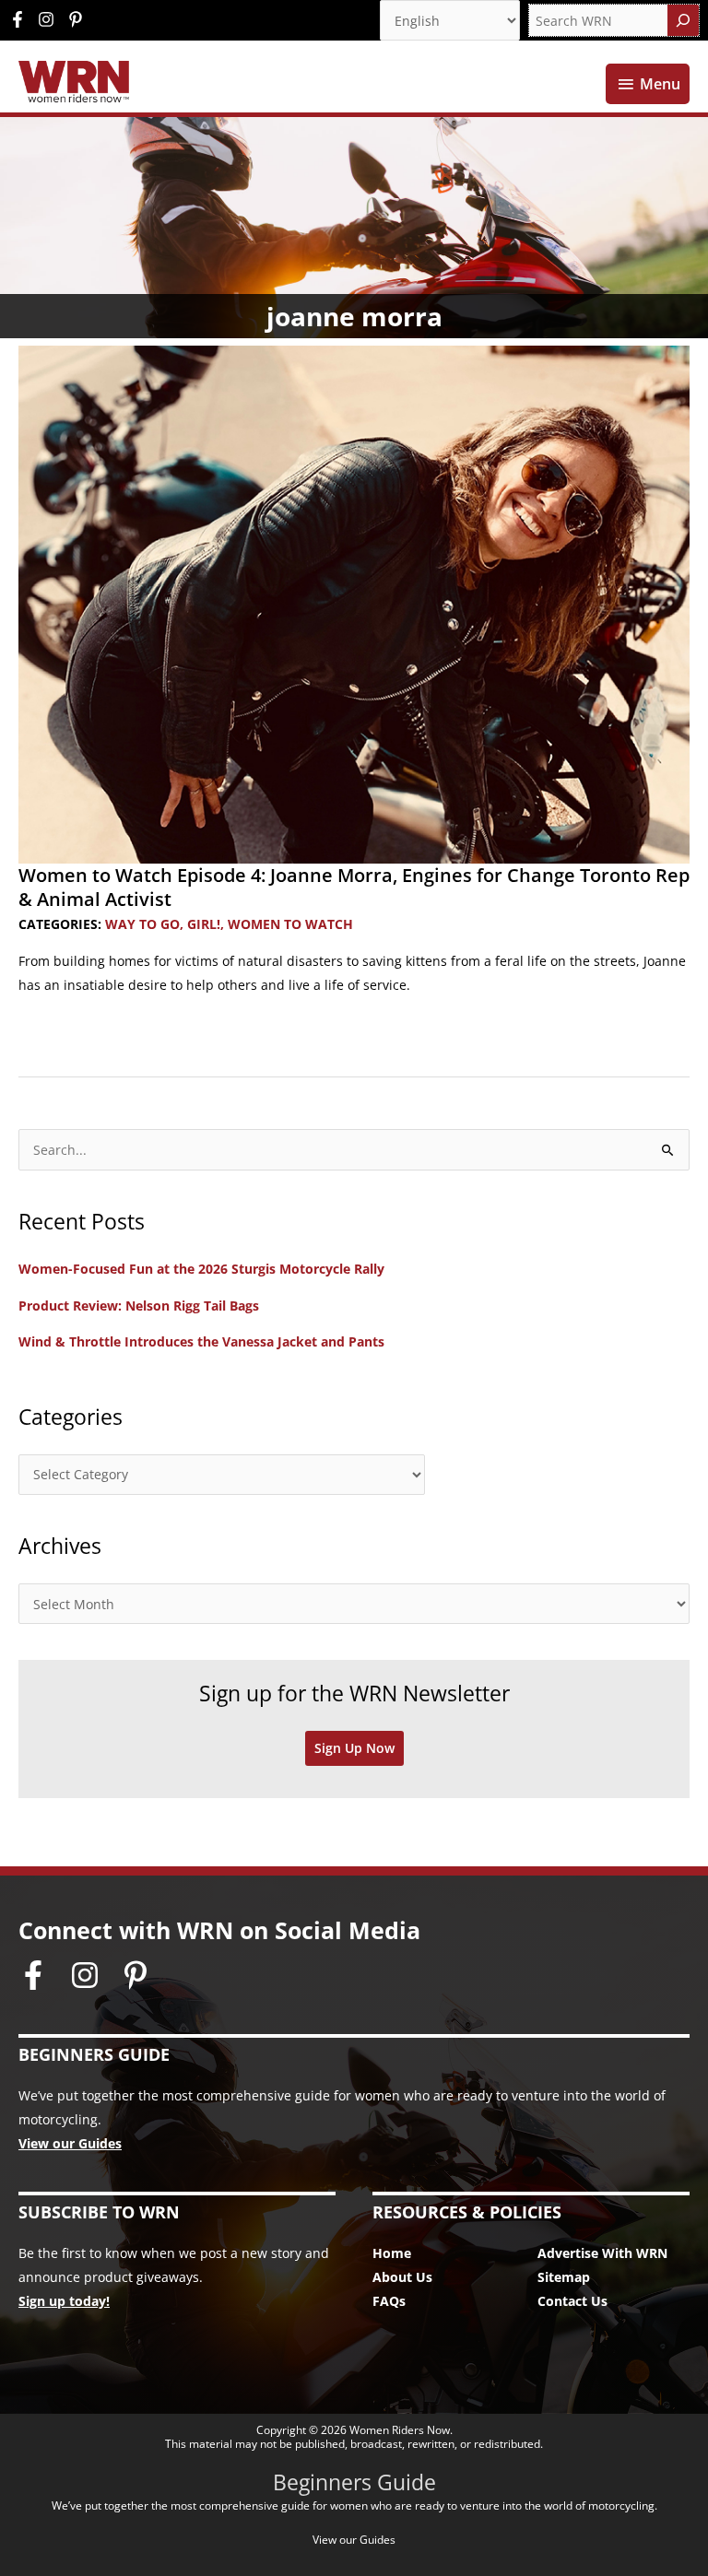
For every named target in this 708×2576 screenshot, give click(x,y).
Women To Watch (290, 924)
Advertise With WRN (602, 2253)
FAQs (389, 2301)
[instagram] (51, 19)
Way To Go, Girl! (163, 924)
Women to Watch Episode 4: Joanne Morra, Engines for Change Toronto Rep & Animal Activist (354, 887)
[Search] (683, 20)
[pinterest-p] (78, 19)
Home (392, 2253)
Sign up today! (64, 2301)
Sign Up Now (354, 1748)
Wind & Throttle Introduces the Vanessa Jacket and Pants (201, 1341)
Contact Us (572, 2301)
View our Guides (70, 2143)
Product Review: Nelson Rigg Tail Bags (139, 1306)
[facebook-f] (22, 19)
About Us (402, 2277)
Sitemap (564, 2277)
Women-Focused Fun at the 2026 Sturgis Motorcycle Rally (201, 1269)
